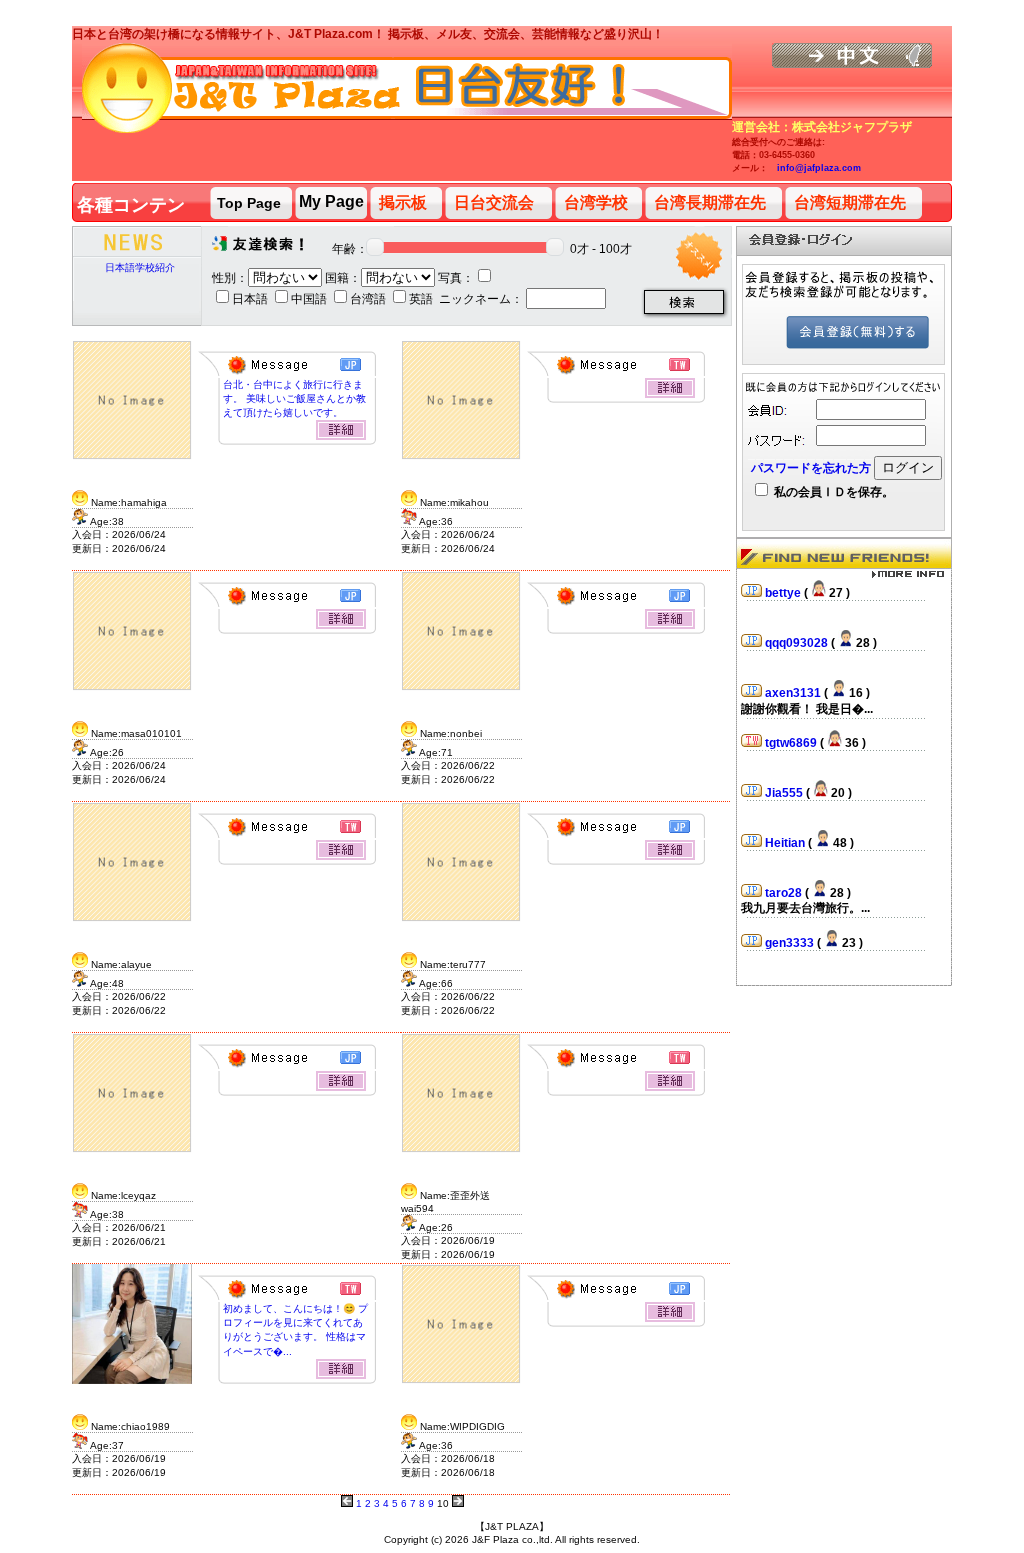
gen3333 (791, 943)
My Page (331, 201)
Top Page (249, 203)
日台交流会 (494, 202)
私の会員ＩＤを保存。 (832, 492)
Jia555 (785, 793)
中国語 (310, 299)
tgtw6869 (792, 743)
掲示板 (403, 202)
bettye (784, 593)
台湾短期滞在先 (850, 202)
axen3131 (794, 693)
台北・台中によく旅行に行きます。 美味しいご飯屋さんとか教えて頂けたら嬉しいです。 (294, 398)
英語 (422, 299)
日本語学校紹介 (140, 267)
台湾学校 (596, 202)
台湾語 (369, 299)
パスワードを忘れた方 (811, 468)
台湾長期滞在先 (710, 202)
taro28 (785, 893)
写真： (456, 278)
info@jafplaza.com (819, 168)
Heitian (786, 843)
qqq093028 (798, 643)
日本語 (251, 299)
